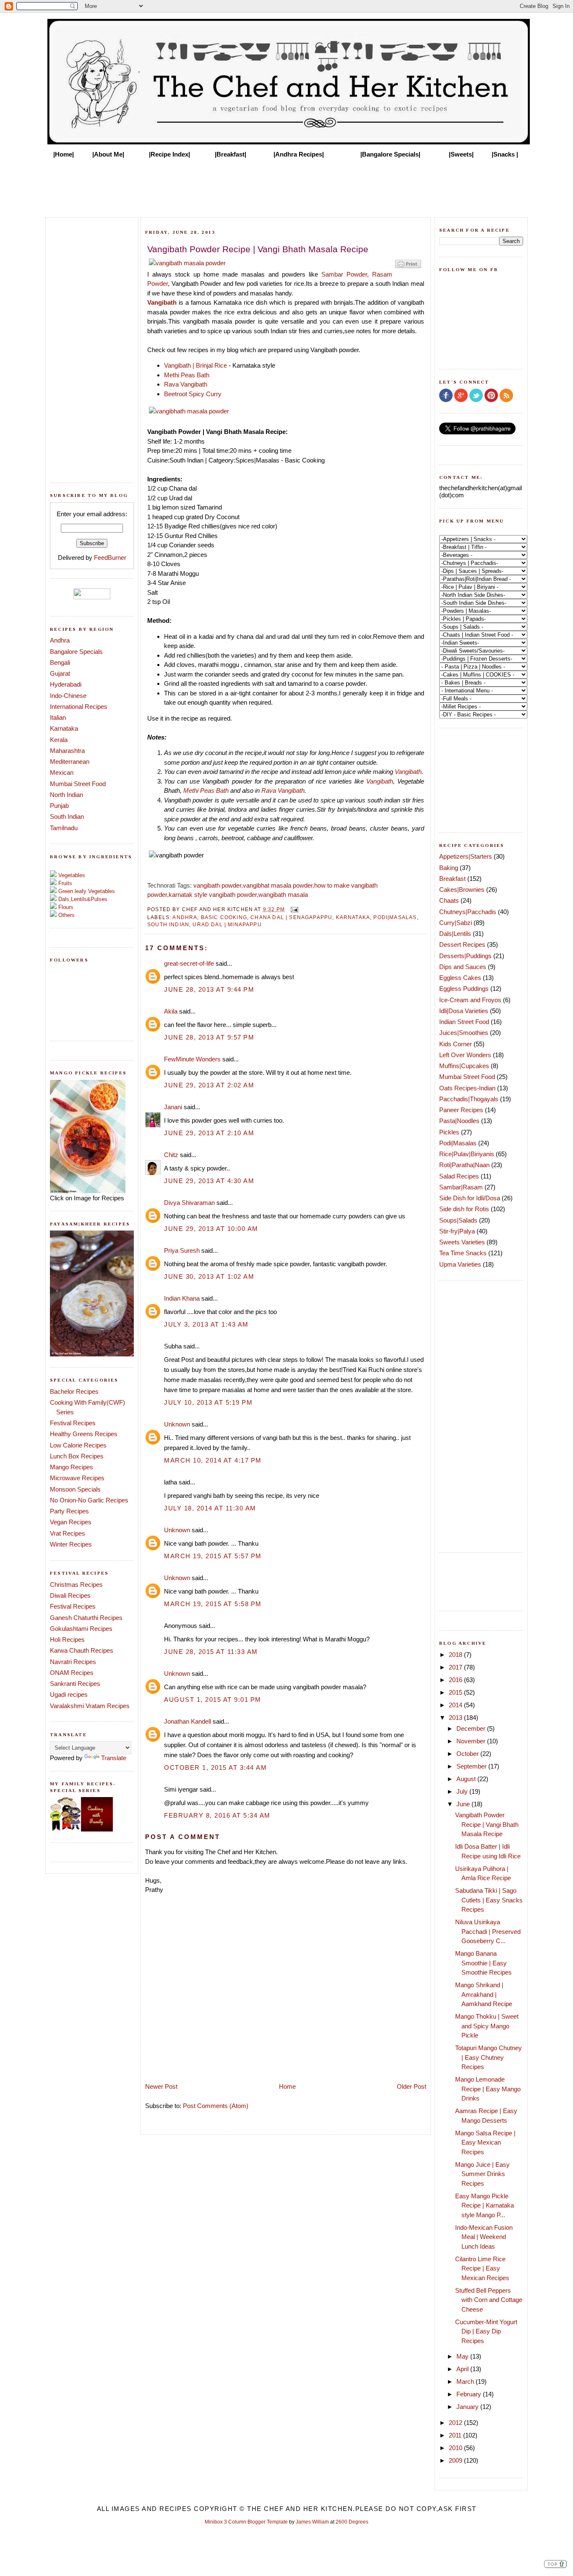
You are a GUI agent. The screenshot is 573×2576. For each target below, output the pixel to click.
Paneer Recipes (461, 1110)
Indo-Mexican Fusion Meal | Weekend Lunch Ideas (484, 2237)
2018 (456, 1655)
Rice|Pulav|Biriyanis (467, 1154)
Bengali (60, 662)
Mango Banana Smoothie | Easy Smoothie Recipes (483, 1963)
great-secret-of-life (189, 963)
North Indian (66, 795)
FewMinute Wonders (192, 1059)
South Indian (67, 816)
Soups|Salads (458, 1220)
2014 (456, 1705)
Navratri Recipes (73, 1662)
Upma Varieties (460, 1264)
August (467, 1779)
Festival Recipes (73, 1423)
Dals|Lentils (455, 934)
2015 (456, 1692)
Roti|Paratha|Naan (464, 1165)
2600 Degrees (352, 2522)
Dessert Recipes (462, 944)
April (463, 2369)
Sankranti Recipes (75, 1684)
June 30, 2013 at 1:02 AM (209, 1276)
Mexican (62, 772)
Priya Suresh (182, 1250)
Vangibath (162, 302)
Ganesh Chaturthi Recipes (86, 1618)
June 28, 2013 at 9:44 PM (209, 989)
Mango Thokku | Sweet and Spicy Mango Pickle (487, 2026)
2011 (456, 2435)
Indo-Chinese (68, 696)
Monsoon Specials (75, 1489)
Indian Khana (182, 1298)
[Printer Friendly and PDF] (408, 268)
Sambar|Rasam (461, 1187)
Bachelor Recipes (74, 1391)
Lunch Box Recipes (77, 1456)
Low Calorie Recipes (78, 1445)
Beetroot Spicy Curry (193, 394)
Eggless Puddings (464, 989)
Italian (58, 717)
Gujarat (60, 673)
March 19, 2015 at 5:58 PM (213, 1604)
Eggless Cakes (460, 978)
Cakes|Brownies (462, 890)
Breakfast (452, 879)
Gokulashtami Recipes (81, 1629)
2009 (456, 2460)
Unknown (177, 1424)
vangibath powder (217, 885)
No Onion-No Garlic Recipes (89, 1500)
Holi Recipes (67, 1639)
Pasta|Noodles (459, 1121)
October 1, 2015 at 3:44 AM (215, 1767)
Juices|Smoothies (464, 1033)
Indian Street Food (464, 1022)
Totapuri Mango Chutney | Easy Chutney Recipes (488, 2057)
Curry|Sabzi (456, 923)
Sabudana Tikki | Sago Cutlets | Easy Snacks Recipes (489, 1900)
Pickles (449, 1132)
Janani (173, 1107)
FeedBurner (110, 558)
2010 (456, 2448)
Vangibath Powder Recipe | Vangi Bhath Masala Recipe (487, 1824)
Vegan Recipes (71, 1522)
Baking (449, 868)
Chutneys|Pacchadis (468, 912)
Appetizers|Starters (466, 856)
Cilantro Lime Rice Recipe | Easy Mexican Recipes (482, 2268)
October (468, 1754)
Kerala (59, 740)
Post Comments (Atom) (216, 2106)
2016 (456, 1680)
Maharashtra (67, 751)
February (470, 2394)
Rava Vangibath (186, 384)
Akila (171, 1011)
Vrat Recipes (68, 1533)
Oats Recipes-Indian (467, 1088)
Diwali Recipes (70, 1595)
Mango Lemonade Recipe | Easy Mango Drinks (488, 2089)
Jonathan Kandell (188, 1721)
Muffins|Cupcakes (464, 1066)
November (472, 1741)
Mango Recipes (72, 1467)
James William (312, 2522)
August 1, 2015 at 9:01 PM (213, 1699)
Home (287, 2086)
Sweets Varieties (462, 1242)
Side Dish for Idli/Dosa (470, 1198)
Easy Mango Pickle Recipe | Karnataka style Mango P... (484, 2205)
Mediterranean (70, 762)
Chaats (449, 900)
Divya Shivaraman (189, 1203)
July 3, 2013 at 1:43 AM (206, 1324)
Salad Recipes (459, 1176)
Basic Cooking (224, 917)
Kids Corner (456, 1044)
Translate (114, 1758)
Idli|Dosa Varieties (464, 1011)
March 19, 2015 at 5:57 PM (213, 1556)
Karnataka (64, 728)
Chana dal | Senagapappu (291, 917)
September (472, 1766)
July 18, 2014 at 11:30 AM (210, 1508)
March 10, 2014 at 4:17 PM (213, 1460)
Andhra (60, 640)
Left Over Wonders (465, 1055)
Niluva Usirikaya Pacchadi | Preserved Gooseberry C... (488, 1931)
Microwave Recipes (77, 1478)
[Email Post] (293, 909)
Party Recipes (69, 1511)
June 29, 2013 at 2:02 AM (209, 1085)
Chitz (171, 1155)
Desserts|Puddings (465, 956)
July (463, 1791)
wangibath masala (283, 895)
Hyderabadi (66, 684)
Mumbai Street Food (78, 784)
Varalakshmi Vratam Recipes (90, 1706)
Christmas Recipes (76, 1585)
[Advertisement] (286, 185)
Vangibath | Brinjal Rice (195, 365)
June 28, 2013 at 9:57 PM (209, 1037)
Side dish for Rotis (464, 1209)
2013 (456, 1718)
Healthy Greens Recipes (84, 1434)
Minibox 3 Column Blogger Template (246, 2522)
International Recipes (79, 707)
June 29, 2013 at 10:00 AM (211, 1229)
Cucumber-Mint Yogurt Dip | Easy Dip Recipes (486, 2331)
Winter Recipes (71, 1544)
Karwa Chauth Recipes (82, 1650)
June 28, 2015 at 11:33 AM (211, 1652)
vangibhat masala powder (278, 885)
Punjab (59, 806)
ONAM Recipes (72, 1673)
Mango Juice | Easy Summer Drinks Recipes (482, 2174)
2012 (456, 2423)
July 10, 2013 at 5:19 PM (208, 1402)
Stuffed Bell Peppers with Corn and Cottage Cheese (489, 2300)
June (464, 1804)
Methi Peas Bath (187, 375)
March (466, 2381)
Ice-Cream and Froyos (470, 1000)
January (468, 2407)
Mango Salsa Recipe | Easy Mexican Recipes (485, 2142)
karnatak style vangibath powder (213, 895)
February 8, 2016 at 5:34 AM (217, 1815)
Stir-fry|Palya (457, 1231)
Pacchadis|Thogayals (469, 1099)
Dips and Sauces (463, 967)
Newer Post (161, 2086)
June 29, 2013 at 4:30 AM (209, 1181)
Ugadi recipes (69, 1694)
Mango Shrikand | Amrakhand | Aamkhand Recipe (484, 1994)
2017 (456, 1667)
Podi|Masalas (395, 917)
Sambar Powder (344, 274)
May (463, 2356)
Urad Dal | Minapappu (227, 924)
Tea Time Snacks (463, 1253)
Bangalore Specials (76, 652)
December (472, 1728)
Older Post (412, 2086)
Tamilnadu (64, 828)
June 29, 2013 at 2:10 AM (209, 1133)
